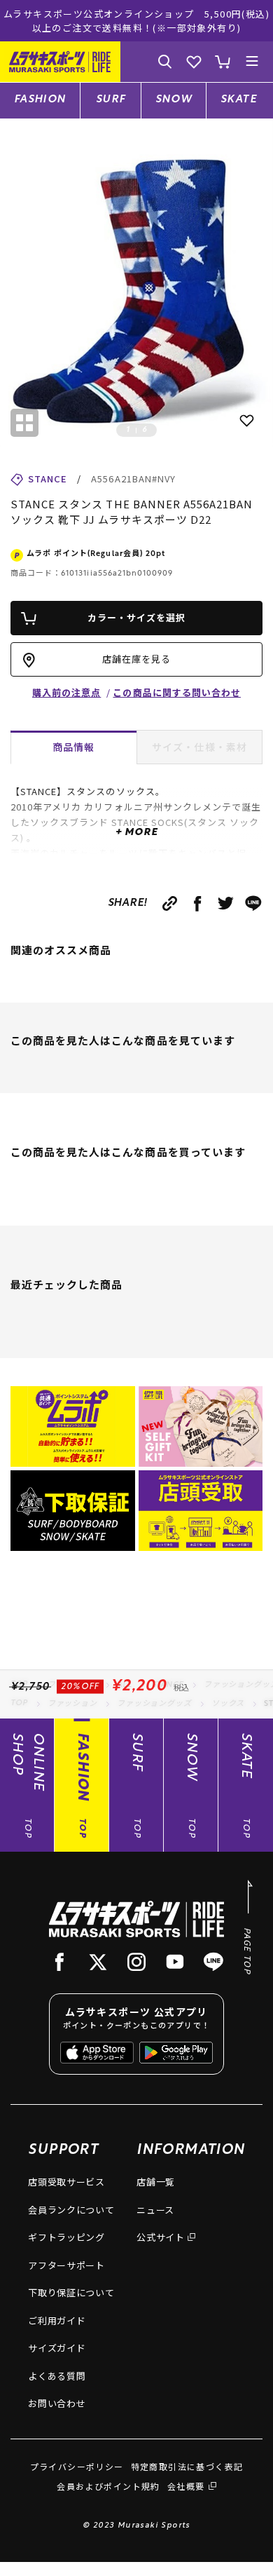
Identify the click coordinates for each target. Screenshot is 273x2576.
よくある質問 (57, 2376)
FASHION (40, 100)
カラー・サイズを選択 (136, 617)
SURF (111, 100)
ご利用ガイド (57, 2320)
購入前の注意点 (66, 692)
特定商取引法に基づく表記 (187, 2466)
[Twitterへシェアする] (226, 903)
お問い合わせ (57, 2403)
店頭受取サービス (66, 2182)
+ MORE (136, 833)
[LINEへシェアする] (254, 903)
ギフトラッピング (66, 2237)
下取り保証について (71, 2292)
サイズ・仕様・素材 (199, 747)
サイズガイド (57, 2348)
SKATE (239, 100)
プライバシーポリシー (77, 2466)
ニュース (155, 2210)
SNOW (174, 100)
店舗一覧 (156, 2182)
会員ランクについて (71, 2210)
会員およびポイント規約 (108, 2486)
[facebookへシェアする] (198, 903)
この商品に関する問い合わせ (177, 692)
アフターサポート (66, 2265)
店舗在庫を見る (136, 659)
